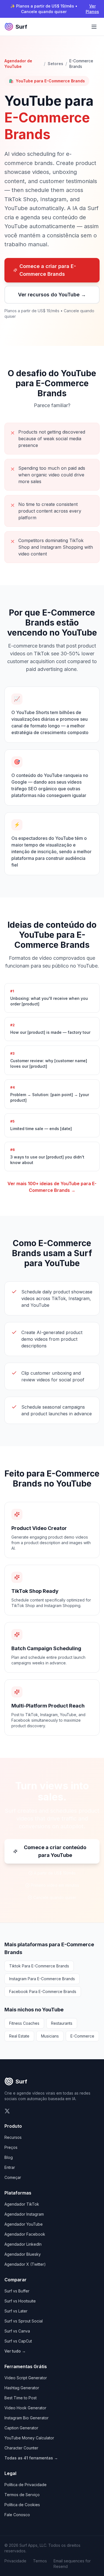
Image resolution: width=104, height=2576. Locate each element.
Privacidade (15, 2561)
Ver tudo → (15, 2351)
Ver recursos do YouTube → (52, 295)
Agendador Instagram (24, 2214)
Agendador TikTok (22, 2204)
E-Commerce (82, 2036)
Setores (55, 64)
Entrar (10, 2167)
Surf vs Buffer (17, 2291)
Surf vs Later (16, 2311)
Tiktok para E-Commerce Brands (39, 1966)
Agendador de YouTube (18, 64)
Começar (13, 2177)
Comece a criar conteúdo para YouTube (55, 1851)
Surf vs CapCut (18, 2341)
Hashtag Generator (22, 2388)
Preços (11, 2147)
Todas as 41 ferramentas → (31, 2458)
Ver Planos (92, 9)
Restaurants (62, 2023)
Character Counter (21, 2448)
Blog (9, 2157)
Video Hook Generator (25, 2408)
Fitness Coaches (24, 2023)
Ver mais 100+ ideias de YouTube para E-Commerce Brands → (52, 1187)
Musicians (50, 2036)
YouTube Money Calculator (29, 2438)
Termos (40, 2561)
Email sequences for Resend (72, 2564)
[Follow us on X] (7, 2111)
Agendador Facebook (25, 2234)
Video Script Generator (26, 2378)
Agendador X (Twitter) (25, 2264)
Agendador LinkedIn (23, 2244)
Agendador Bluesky (23, 2254)
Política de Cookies (22, 2505)
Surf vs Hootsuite (20, 2301)
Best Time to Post (21, 2398)
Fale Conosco (17, 2515)
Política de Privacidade (26, 2485)
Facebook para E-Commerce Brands (43, 1991)
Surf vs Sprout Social (24, 2321)
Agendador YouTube (24, 2224)
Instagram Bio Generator (26, 2418)
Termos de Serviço (22, 2495)
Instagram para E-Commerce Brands (42, 1979)
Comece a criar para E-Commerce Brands (48, 270)
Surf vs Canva (17, 2331)
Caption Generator (21, 2428)
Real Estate (19, 2036)
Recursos (13, 2137)
